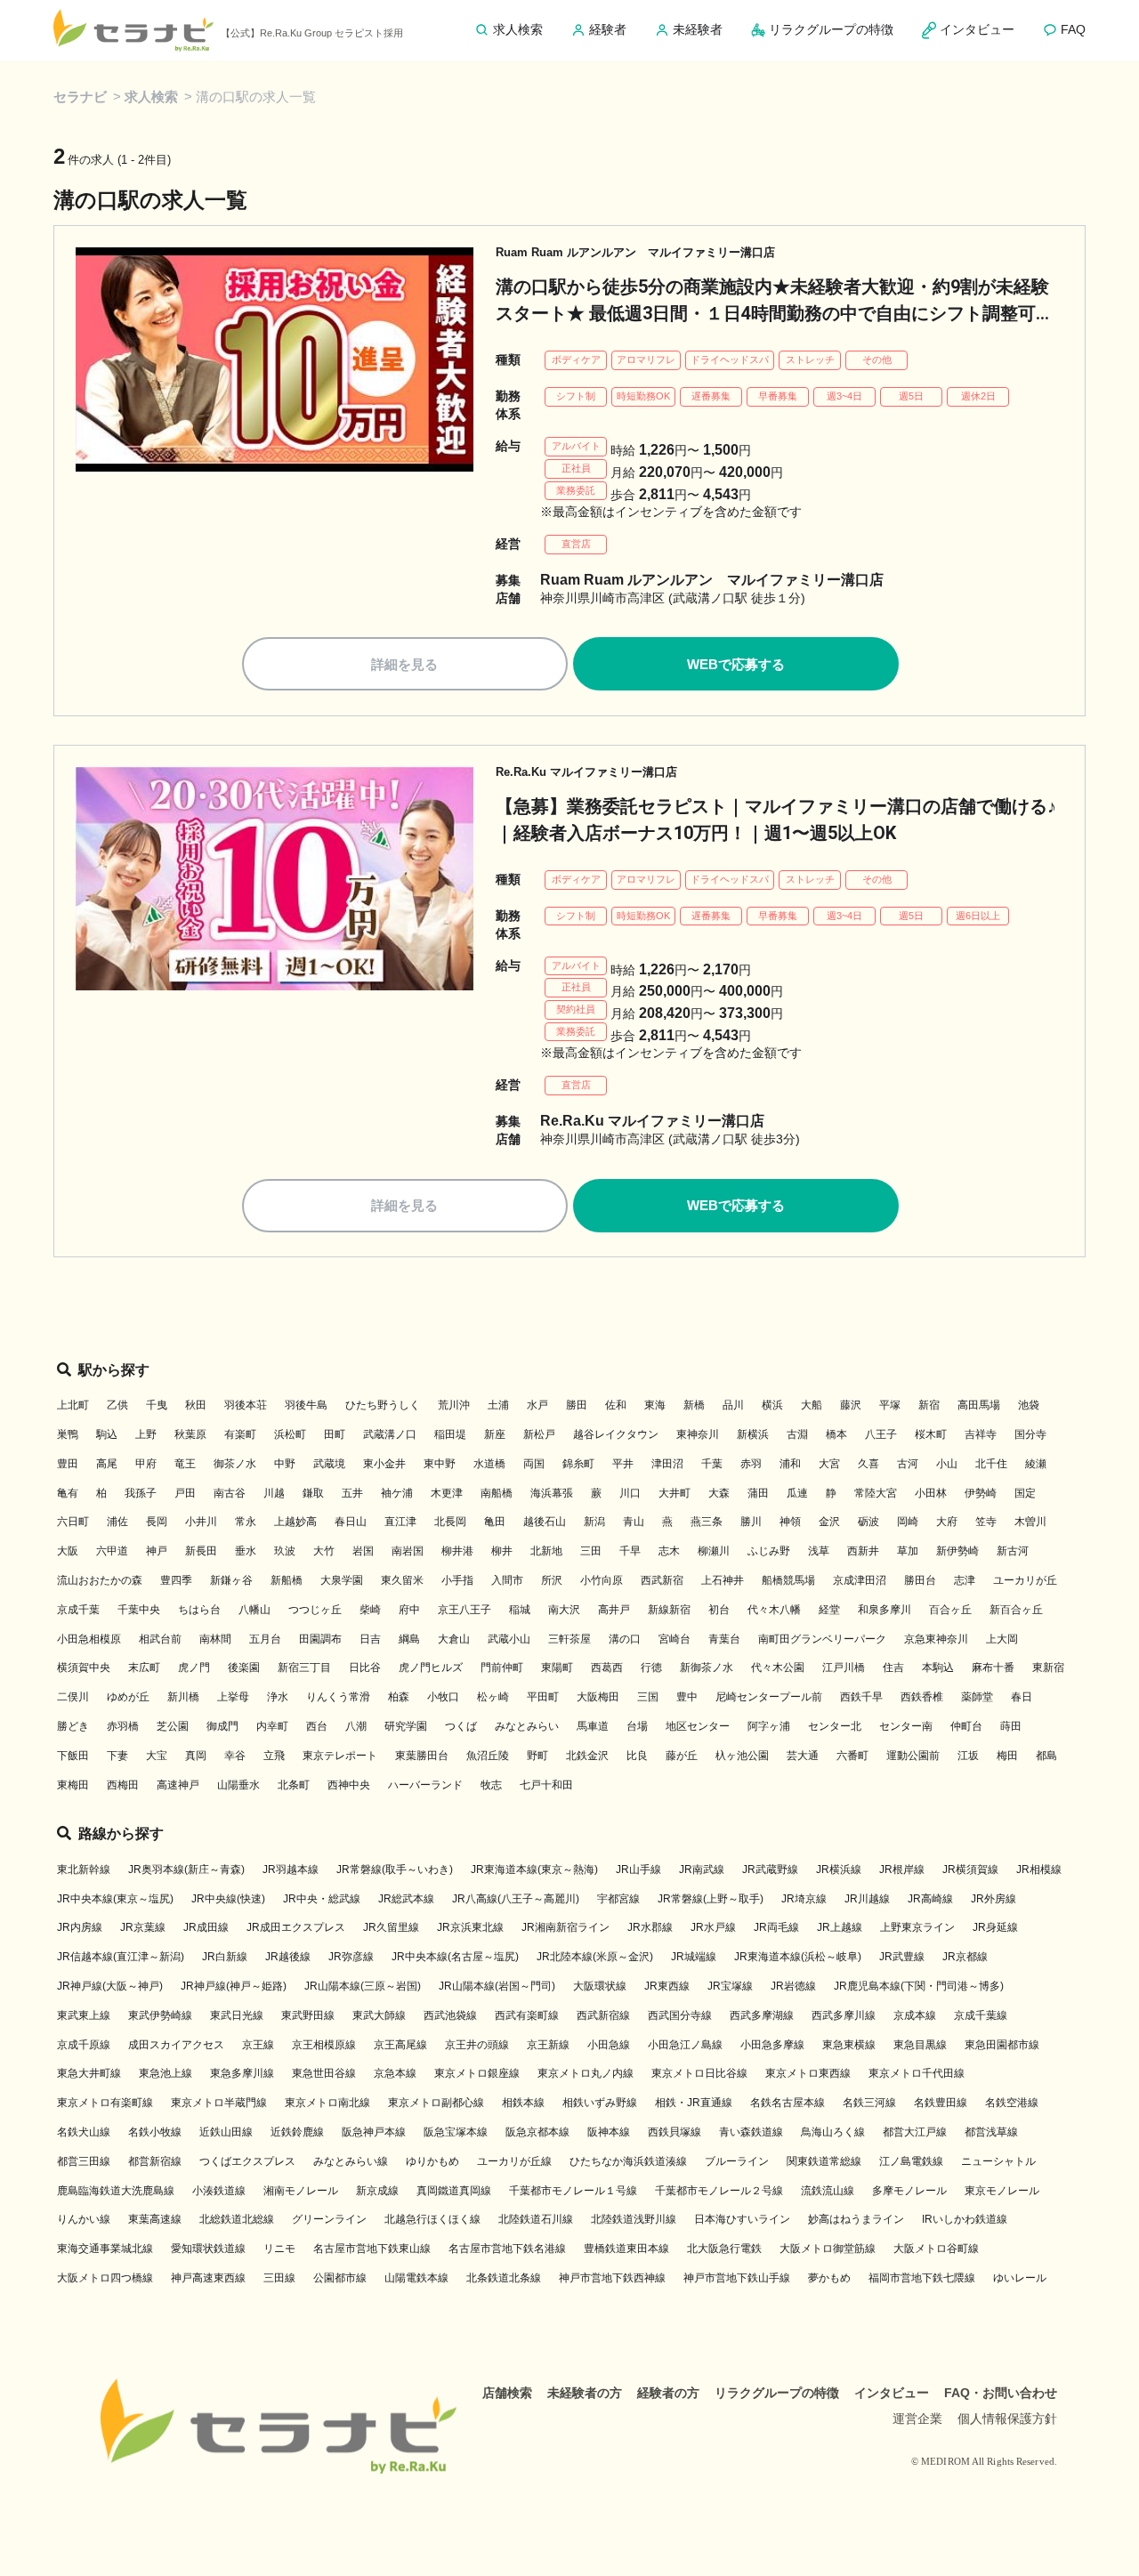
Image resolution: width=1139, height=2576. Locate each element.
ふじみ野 (769, 1551)
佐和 (616, 1405)
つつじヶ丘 (315, 1610)
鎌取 (313, 1493)
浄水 (278, 1697)
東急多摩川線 (242, 2073)
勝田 (577, 1405)
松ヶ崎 (493, 1697)
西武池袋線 (450, 2015)
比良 (637, 1756)
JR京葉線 (143, 1927)
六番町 (852, 1756)
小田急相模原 (89, 1639)
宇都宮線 (618, 1899)
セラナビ (80, 97)
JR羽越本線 (291, 1869)
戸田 (185, 1493)
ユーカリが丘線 (514, 2161)
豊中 (687, 1697)
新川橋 (183, 1697)
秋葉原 (190, 1434)
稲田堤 (450, 1434)
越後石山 (545, 1522)
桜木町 (931, 1434)
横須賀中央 (84, 1668)
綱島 (409, 1639)
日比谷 (365, 1668)
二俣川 (73, 1697)
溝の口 (625, 1639)
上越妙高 (295, 1522)
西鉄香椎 (922, 1697)
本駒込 (938, 1668)
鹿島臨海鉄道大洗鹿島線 (116, 2191)
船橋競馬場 (788, 1580)
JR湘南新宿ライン (565, 1927)
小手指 (457, 1580)
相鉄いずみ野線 (600, 2103)
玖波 (285, 1551)
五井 (352, 1493)
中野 (285, 1464)
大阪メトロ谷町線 (936, 2249)
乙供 (117, 1405)
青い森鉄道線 (751, 2132)
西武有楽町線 (527, 2015)
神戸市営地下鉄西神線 (612, 2278)
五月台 (265, 1639)
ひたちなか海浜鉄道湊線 (628, 2161)
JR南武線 (702, 1869)
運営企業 (917, 2419)
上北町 (73, 1405)
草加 (908, 1551)
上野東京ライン (917, 1927)
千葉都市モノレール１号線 (573, 2191)
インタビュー (892, 2393)
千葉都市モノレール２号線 (719, 2191)
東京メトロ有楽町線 (105, 2103)
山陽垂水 (238, 1785)
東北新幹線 (84, 1869)
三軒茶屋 (569, 1639)
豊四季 (176, 1580)
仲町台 (966, 1726)
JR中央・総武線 (322, 1899)
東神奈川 (698, 1434)
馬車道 (593, 1726)
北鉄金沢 (587, 1756)
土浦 (498, 1405)
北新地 (546, 1551)
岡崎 (908, 1522)
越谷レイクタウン (616, 1434)
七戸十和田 (546, 1785)
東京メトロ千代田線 (917, 2073)
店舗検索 (507, 2393)
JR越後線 (288, 1957)
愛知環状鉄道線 (208, 2249)
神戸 (157, 1551)
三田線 (279, 2278)
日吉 (370, 1639)
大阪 (68, 1551)
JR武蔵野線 (770, 1869)
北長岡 (450, 1522)
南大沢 (564, 1610)
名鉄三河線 (869, 2103)
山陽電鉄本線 (416, 2278)
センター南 (906, 1726)
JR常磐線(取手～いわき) (395, 1869)
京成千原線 (84, 2045)
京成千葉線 (981, 2015)
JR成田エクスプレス (296, 1927)
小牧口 (443, 1697)
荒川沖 (454, 1405)
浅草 (819, 1551)
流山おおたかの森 (100, 1580)
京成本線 (915, 2015)
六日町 (73, 1522)
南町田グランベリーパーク (822, 1639)
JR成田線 (206, 1927)
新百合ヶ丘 (1016, 1610)
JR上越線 (840, 1927)
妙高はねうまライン (856, 2219)
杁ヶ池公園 (742, 1756)
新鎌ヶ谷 (231, 1580)
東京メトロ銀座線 (477, 2073)
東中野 (440, 1464)
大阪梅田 (598, 1697)
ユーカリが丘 (1025, 1580)
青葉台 (724, 1639)
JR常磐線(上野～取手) (711, 1899)
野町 (537, 1756)
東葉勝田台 (422, 1756)
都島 (1046, 1756)
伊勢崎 (981, 1493)
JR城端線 (694, 1957)
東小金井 (384, 1464)
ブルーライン (737, 2161)
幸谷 (235, 1756)
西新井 (863, 1551)
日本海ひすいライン (742, 2219)
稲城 (520, 1610)
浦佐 (117, 1522)
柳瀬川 (714, 1551)
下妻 (117, 1756)
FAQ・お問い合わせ (1001, 2393)
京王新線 (548, 2045)
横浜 (772, 1405)
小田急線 (609, 2045)
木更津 (447, 1493)
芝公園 (173, 1726)
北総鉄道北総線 (237, 2219)
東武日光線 (237, 2015)
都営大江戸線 (915, 2132)
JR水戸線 (713, 1927)
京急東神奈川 (936, 1639)
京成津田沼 (860, 1580)
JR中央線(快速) (228, 1899)
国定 (1025, 1493)
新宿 (929, 1405)
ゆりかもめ (432, 2161)
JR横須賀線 (970, 1869)
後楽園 (244, 1668)
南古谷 (230, 1493)
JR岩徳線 (793, 1986)
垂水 (246, 1551)
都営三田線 (84, 2161)
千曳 (157, 1405)
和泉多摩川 (885, 1610)
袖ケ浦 (397, 1493)
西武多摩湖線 (762, 2015)
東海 (655, 1405)
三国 (648, 1697)
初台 (719, 1610)
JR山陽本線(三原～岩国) (363, 1986)
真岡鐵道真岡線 (454, 2191)
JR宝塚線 (730, 1986)
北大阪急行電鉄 (724, 2249)
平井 (623, 1464)
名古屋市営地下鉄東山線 (372, 2249)
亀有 (68, 1493)
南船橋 (497, 1493)
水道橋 (489, 1464)
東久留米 (402, 1580)
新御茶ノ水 (707, 1668)
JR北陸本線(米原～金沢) (595, 1957)
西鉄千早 (861, 1697)
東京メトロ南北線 (327, 2103)
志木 (669, 1551)
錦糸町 (578, 1464)
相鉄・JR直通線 (694, 2103)
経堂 (829, 1610)
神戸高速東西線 (208, 2278)
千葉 (712, 1464)
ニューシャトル (998, 2161)
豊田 (68, 1464)
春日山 (351, 1522)
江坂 (968, 1756)
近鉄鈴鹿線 (297, 2132)
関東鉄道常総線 (824, 2161)
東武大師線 (379, 2015)
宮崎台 (675, 1639)
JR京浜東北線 (470, 1927)
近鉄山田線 (226, 2132)
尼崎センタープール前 (769, 1697)
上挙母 (233, 1697)
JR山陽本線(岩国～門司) (497, 1986)
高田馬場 (979, 1405)
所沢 (552, 1580)
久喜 (868, 1464)
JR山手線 (638, 1869)
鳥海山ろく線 (833, 2132)
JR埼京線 (804, 1899)
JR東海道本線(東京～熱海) (534, 1869)
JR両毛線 (776, 1927)
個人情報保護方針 (1007, 2419)
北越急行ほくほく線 (432, 2219)
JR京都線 (965, 1957)
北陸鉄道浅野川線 (634, 2219)
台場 (637, 1726)
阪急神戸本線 (374, 2132)
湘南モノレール (301, 2191)
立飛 (274, 1756)
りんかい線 (84, 2219)
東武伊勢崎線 (160, 2015)
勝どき (73, 1726)
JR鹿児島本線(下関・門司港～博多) (919, 1986)
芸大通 (803, 1756)
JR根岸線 (902, 1869)
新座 (495, 1434)
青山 (634, 1522)
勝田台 (920, 1580)
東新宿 (1048, 1668)
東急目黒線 (920, 2045)
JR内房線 (80, 1927)
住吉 (893, 1668)
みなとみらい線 (351, 2161)
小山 (947, 1464)
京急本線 (395, 2073)
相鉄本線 (523, 2103)
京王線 (258, 2045)
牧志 (491, 1785)
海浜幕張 (552, 1493)
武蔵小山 (509, 1639)
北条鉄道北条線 (504, 2278)
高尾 (107, 1464)
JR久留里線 (391, 1927)
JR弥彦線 (351, 1957)
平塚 (890, 1405)
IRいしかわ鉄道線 (965, 2219)
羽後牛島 (306, 1405)
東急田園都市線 (1002, 2045)
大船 (812, 1405)
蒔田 (1011, 1726)
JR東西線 (667, 1986)
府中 (409, 1610)
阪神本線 (609, 2132)
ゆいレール (1020, 2278)
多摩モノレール (909, 2191)
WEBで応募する (736, 664)
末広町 (144, 1668)
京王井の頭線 (477, 2045)
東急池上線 (166, 2073)
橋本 (836, 1434)
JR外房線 (994, 1899)
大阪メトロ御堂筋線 (828, 2249)
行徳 (651, 1668)
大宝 (157, 1756)
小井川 (201, 1522)
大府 (947, 1522)
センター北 (835, 1726)
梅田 (1007, 1756)
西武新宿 (662, 1580)
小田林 (931, 1493)
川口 (630, 1493)
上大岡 (1002, 1639)
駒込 (107, 1434)
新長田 (201, 1551)
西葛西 (607, 1668)
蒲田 (758, 1493)
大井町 (675, 1493)
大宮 (829, 1464)
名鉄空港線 (1012, 2103)
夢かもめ (829, 2278)
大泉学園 (342, 1580)
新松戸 (539, 1434)
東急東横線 (849, 2045)
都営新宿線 (155, 2161)
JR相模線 (1039, 1869)
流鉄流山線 (828, 2191)
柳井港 (457, 1551)
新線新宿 (669, 1610)
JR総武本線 (406, 1899)
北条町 (294, 1785)
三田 (591, 1551)
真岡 (196, 1756)
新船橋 (287, 1580)
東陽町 (557, 1668)
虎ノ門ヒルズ (431, 1668)
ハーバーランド (425, 1785)
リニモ (279, 2249)
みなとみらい (527, 1726)
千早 (630, 1551)
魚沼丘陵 (488, 1756)
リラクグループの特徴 (777, 2393)
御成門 (222, 1726)
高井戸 (614, 1610)
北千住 (991, 1464)
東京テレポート (340, 1756)
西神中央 (349, 1785)
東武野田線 (308, 2015)
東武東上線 (84, 2015)
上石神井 (723, 1580)
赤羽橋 (123, 1726)
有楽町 (240, 1434)
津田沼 (667, 1464)
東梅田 (73, 1785)
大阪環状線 (600, 1986)
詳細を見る (404, 664)
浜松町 (290, 1434)
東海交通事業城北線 (105, 2249)
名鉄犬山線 (84, 2132)
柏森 (399, 1697)
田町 (335, 1434)
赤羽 (751, 1464)
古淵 (797, 1434)
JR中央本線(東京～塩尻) (115, 1899)
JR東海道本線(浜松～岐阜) (798, 1957)
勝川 (751, 1522)
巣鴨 (68, 1434)
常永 (246, 1522)
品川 (733, 1405)
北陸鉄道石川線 (536, 2219)
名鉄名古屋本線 (788, 2103)
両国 (534, 1464)
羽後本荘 (246, 1405)
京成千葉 (78, 1610)
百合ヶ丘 (950, 1610)
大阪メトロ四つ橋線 (105, 2278)
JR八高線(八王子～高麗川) (516, 1899)
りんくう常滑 (338, 1697)
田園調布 (320, 1639)
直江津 (400, 1522)
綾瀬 (1036, 1464)
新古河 (1013, 1551)
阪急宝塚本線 (456, 2132)
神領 (790, 1522)
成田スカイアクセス (176, 2045)
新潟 (594, 1522)
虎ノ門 (194, 1668)
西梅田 (123, 1785)
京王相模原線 (324, 2045)
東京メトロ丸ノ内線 (586, 2073)
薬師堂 (977, 1697)
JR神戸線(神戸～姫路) (234, 1986)
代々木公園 (778, 1668)
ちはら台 (199, 1610)
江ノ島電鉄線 (911, 2161)
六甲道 (112, 1551)
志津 (965, 1580)
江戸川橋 (844, 1668)
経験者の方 (668, 2393)
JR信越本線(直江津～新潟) (121, 1957)
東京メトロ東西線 (808, 2073)
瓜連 (797, 1493)
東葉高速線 (155, 2219)
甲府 (146, 1464)
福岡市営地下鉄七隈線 (922, 2278)
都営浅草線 (991, 2132)
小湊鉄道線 (219, 2191)
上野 (146, 1434)
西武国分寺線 (680, 2015)
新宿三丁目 (304, 1668)
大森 (719, 1493)
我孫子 (141, 1493)
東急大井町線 (89, 2073)
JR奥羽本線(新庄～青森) (186, 1869)
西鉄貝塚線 (675, 2132)
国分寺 (1030, 1434)
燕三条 (707, 1522)
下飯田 (73, 1756)
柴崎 (370, 1610)
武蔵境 (329, 1464)
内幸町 (272, 1726)
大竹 (324, 1551)
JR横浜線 (839, 1869)
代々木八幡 (774, 1610)
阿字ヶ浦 (769, 1726)
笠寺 (986, 1522)
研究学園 (406, 1726)
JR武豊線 (902, 1957)
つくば (461, 1726)
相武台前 (160, 1639)
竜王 (185, 1464)
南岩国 (408, 1551)
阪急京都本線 (537, 2132)
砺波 (868, 1522)
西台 (317, 1726)
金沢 (829, 1522)
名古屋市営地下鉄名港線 (507, 2249)
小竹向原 (602, 1580)
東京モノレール (1002, 2191)
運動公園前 (913, 1756)
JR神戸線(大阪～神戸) (110, 1986)
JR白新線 (225, 1957)
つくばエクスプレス (247, 2161)
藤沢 (851, 1405)
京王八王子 (464, 1610)
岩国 (363, 1551)
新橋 (694, 1405)
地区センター (698, 1726)
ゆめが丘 (128, 1697)
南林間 (215, 1639)
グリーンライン (329, 2219)
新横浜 (753, 1434)
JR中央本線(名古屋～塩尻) (455, 1957)
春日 (1022, 1697)
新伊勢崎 (957, 1551)
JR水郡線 (650, 1927)
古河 (908, 1464)
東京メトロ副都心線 (436, 2103)
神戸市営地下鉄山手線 (737, 2278)
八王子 (881, 1434)
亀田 (495, 1522)
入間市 (507, 1580)
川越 (274, 1493)
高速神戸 (178, 1785)
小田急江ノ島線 (685, 2045)
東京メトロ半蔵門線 (219, 2103)
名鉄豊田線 (941, 2103)
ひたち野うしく (383, 1405)
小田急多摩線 (772, 2045)
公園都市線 (340, 2278)
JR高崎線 (930, 1899)
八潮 (356, 1726)
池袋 (1029, 1405)
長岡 (157, 1522)
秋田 (196, 1405)
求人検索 (151, 97)
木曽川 (1030, 1522)
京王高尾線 (400, 2045)
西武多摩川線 (844, 2015)
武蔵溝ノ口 (390, 1434)
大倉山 (454, 1639)
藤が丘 (682, 1756)
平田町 (543, 1697)
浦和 (790, 1464)
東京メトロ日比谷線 (699, 2073)
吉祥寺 (981, 1434)
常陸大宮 (876, 1493)
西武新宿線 (603, 2015)
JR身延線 (995, 1927)
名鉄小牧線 (155, 2132)
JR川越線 (867, 1899)
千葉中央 (139, 1610)
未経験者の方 (585, 2393)
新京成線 (377, 2191)
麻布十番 (993, 1668)
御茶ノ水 (235, 1464)
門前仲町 (502, 1668)
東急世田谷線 (324, 2073)
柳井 (502, 1551)
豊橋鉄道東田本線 (626, 2249)
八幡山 (254, 1610)
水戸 (537, 1405)
